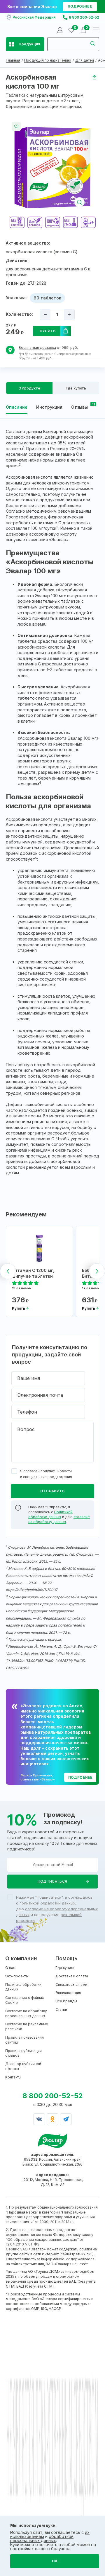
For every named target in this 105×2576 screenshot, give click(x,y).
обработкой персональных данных (42, 2538)
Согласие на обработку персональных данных (26, 2013)
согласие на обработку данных (59, 1519)
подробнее (80, 6)
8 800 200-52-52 (84, 17)
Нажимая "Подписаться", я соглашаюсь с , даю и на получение (57, 1909)
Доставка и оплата (72, 1976)
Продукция (29, 44)
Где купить (65, 1968)
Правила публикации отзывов (23, 2053)
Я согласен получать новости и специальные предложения (46, 1474)
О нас (10, 1968)
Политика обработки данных (23, 1987)
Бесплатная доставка (37, 348)
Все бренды (66, 2001)
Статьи (61, 2009)
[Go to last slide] (8, 1271)
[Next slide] (97, 1271)
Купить (48, 331)
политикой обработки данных (47, 1903)
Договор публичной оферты (23, 2066)
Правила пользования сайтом (24, 2040)
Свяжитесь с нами (71, 1984)
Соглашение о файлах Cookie (25, 2000)
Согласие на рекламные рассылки (27, 2026)
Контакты (13, 2077)
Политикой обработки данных (50, 1514)
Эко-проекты (17, 1976)
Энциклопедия (68, 1993)
